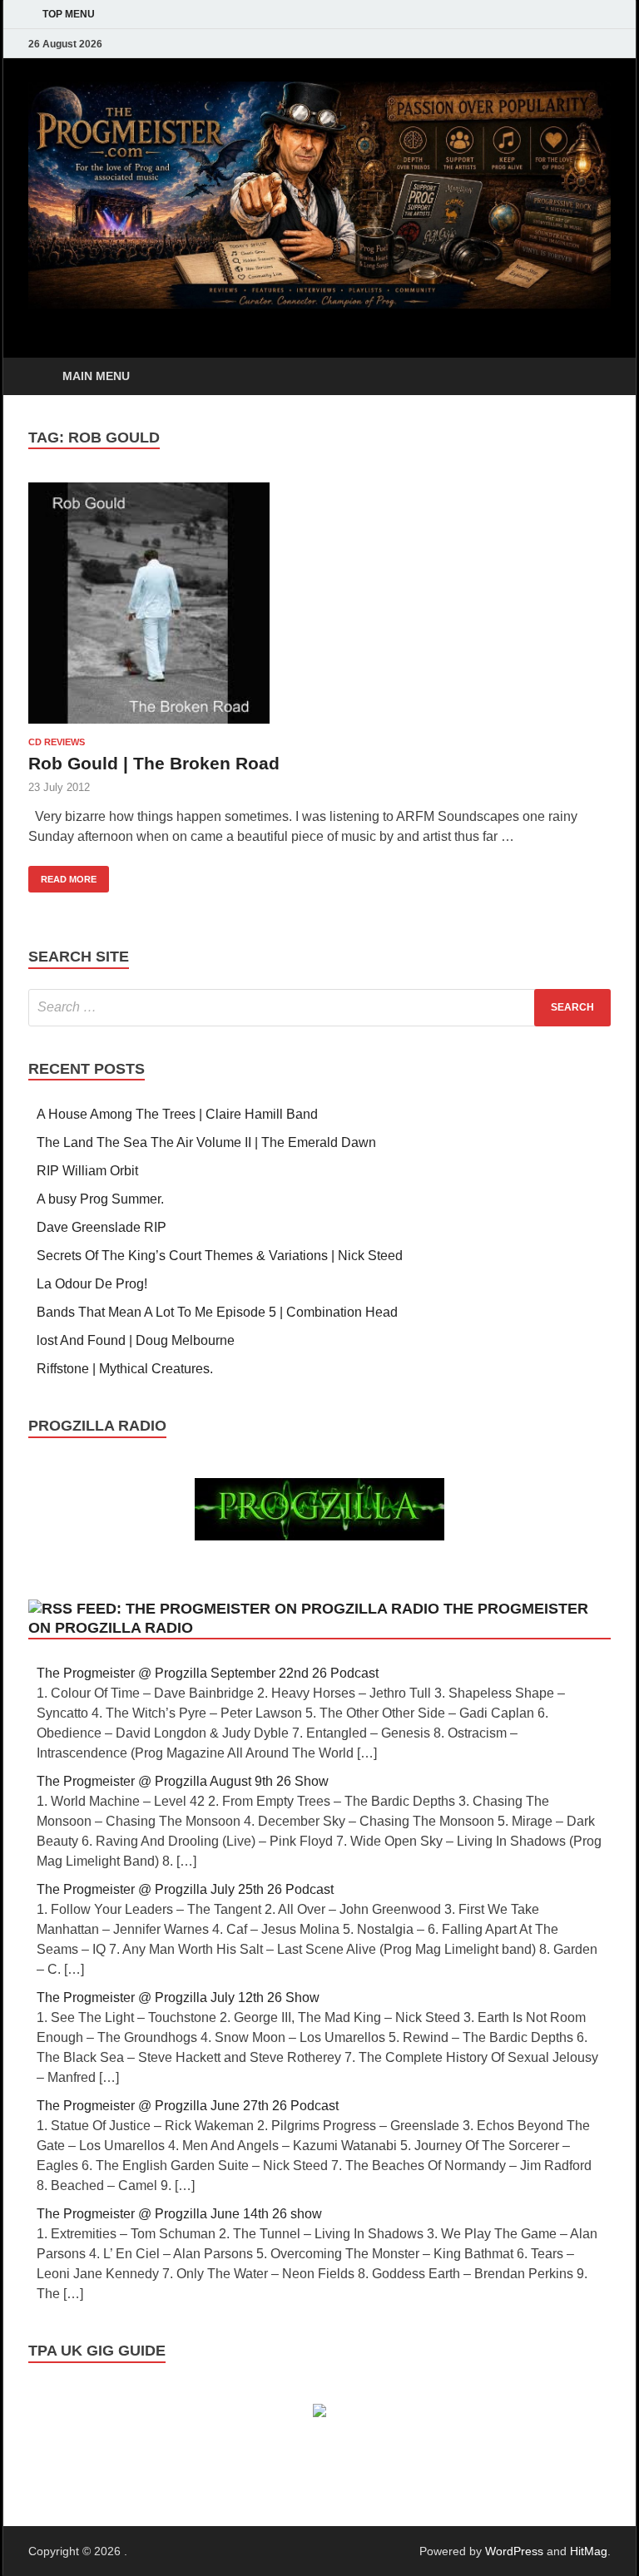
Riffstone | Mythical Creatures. (125, 1369)
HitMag (589, 2551)
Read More (62, 875)
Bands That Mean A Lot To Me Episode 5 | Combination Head (217, 1312)
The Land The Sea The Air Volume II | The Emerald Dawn (206, 1142)
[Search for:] (319, 1008)
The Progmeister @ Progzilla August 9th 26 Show (183, 1781)
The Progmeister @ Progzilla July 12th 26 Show (178, 1998)
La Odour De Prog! (92, 1284)
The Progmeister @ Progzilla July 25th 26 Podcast (185, 1889)
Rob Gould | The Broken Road (154, 763)
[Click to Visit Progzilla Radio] (319, 1536)
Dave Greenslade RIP (102, 1227)
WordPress (514, 2551)
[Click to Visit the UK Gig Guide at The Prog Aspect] (319, 2413)
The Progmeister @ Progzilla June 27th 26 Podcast (188, 2106)
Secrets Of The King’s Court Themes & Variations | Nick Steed (220, 1256)
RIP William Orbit (87, 1171)
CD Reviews (57, 742)
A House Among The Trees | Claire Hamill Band (177, 1114)
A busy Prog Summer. (100, 1199)
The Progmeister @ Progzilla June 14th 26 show (179, 2214)
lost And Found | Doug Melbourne (136, 1340)
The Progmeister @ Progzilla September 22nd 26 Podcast (208, 1673)
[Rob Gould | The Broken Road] (319, 603)
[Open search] (594, 377)
